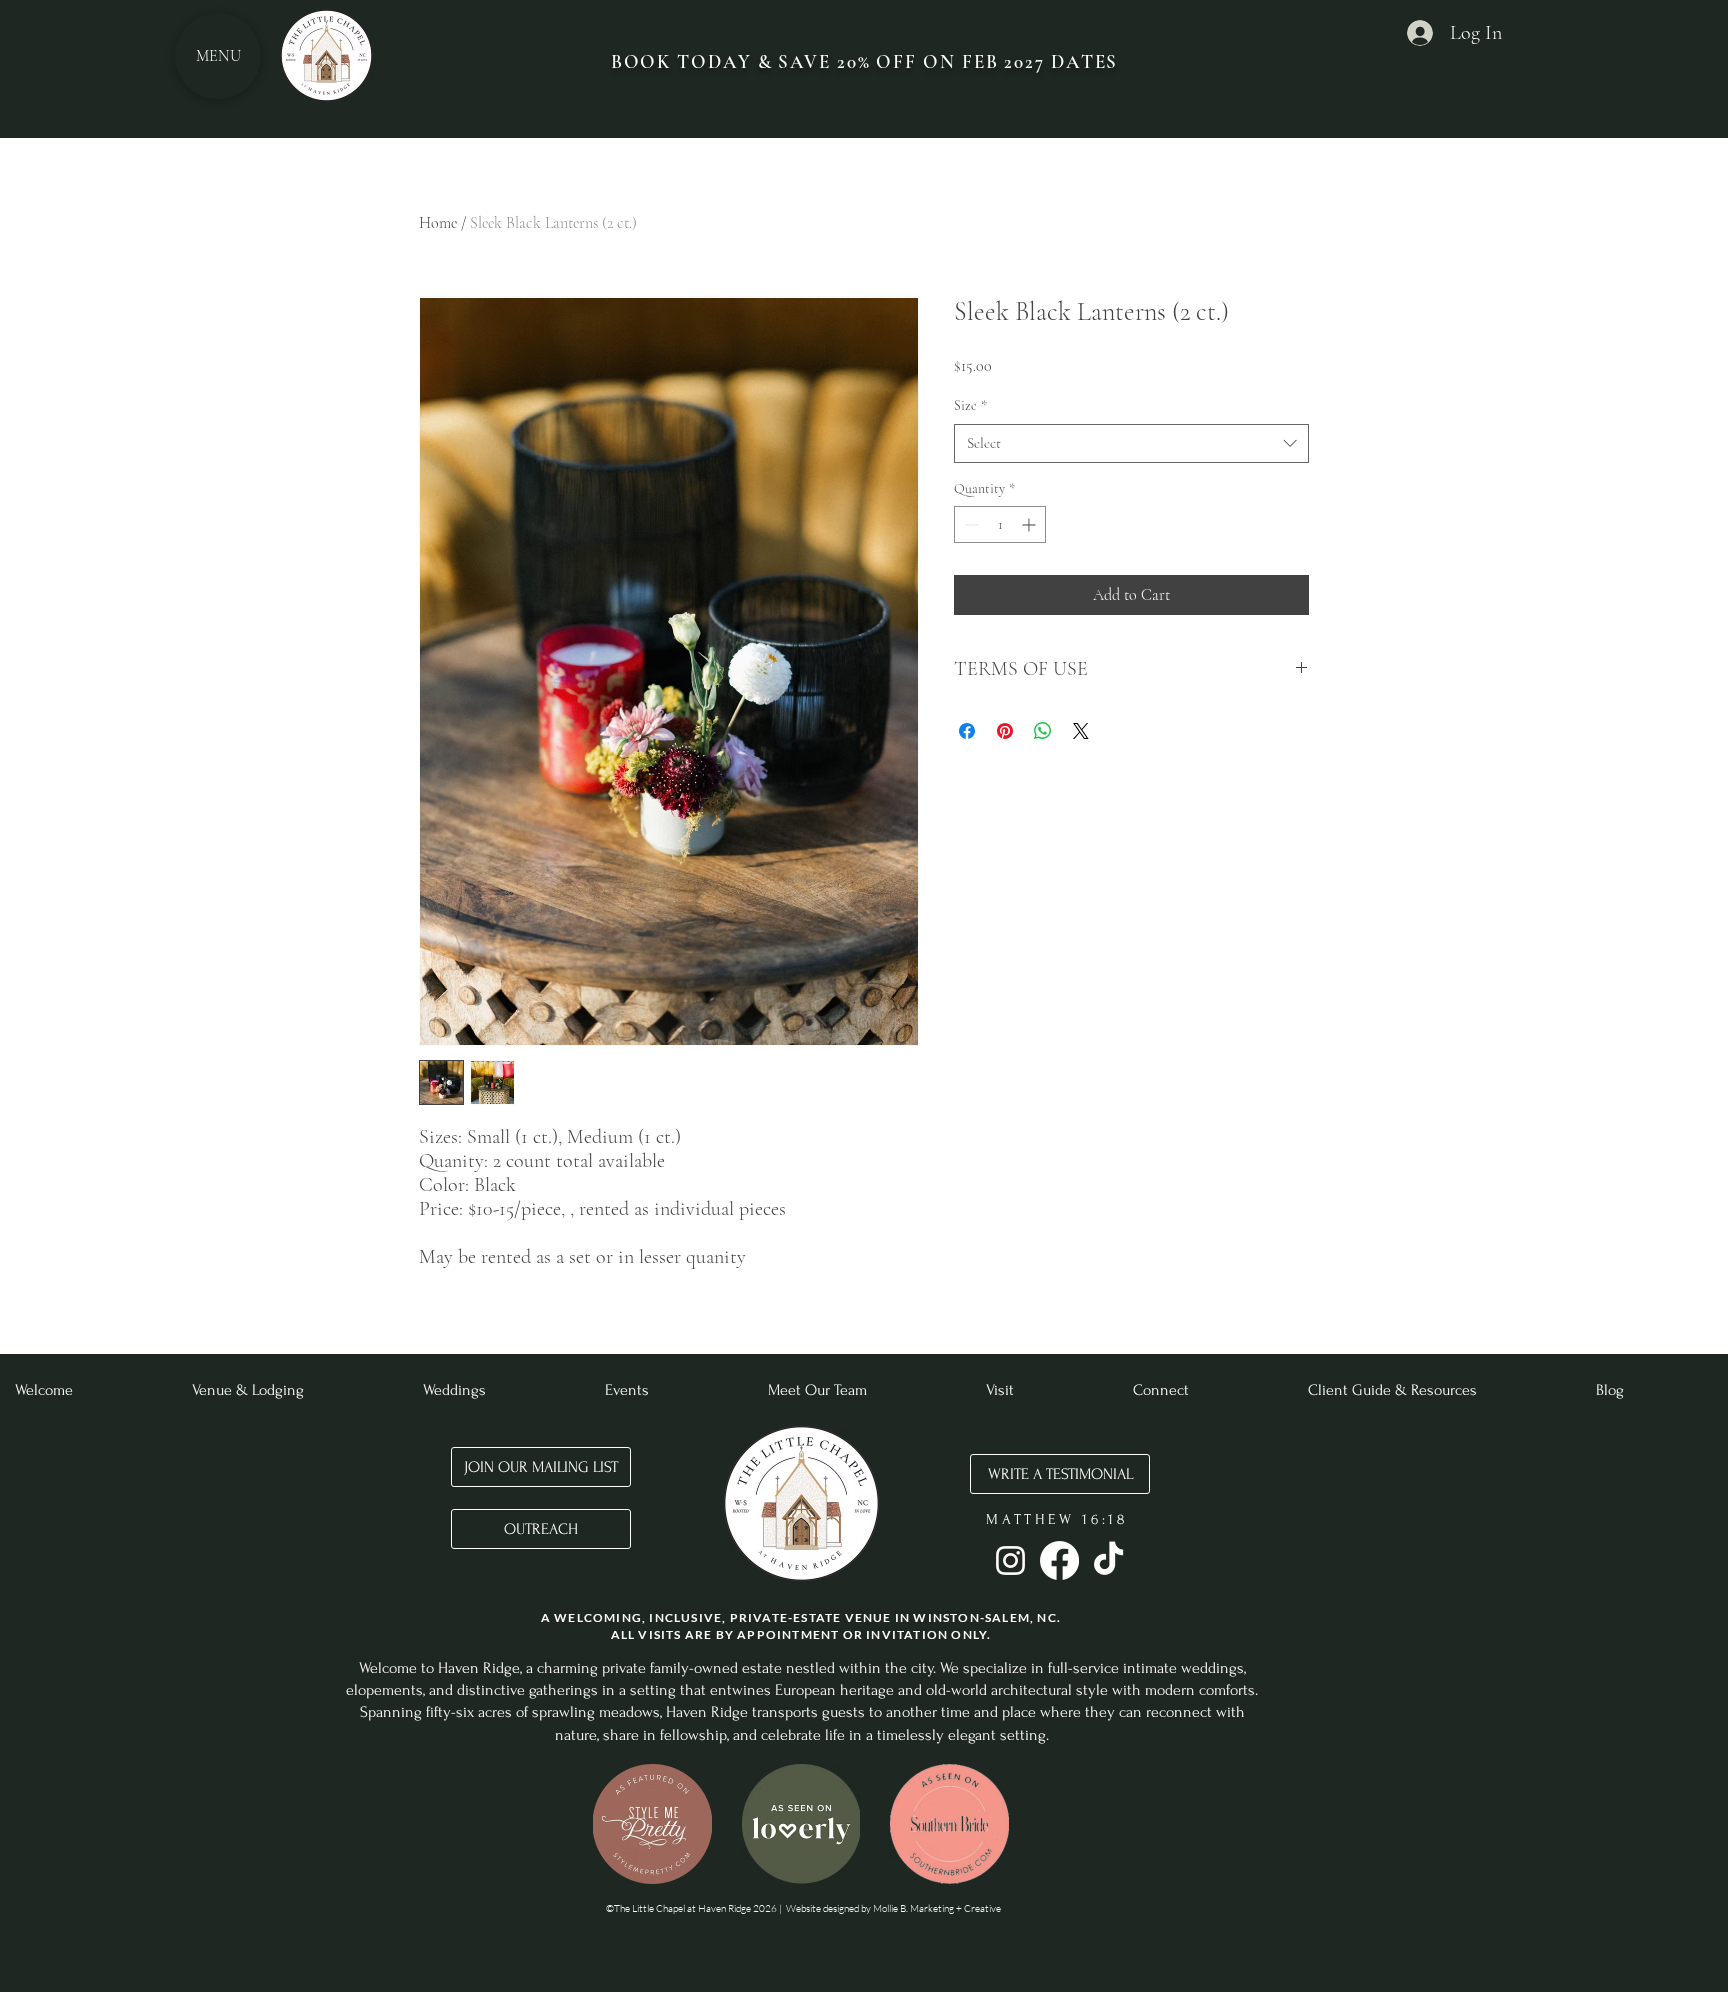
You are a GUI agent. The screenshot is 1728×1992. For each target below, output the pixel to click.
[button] (652, 1824)
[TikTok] (1108, 1560)
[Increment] (1030, 524)
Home (438, 223)
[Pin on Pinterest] (1005, 731)
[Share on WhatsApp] (1043, 731)
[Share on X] (1081, 731)
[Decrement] (969, 524)
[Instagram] (1010, 1560)
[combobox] (1131, 443)
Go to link (634, 1784)
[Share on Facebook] (967, 731)
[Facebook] (1059, 1560)
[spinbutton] (1000, 524)
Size (970, 405)
